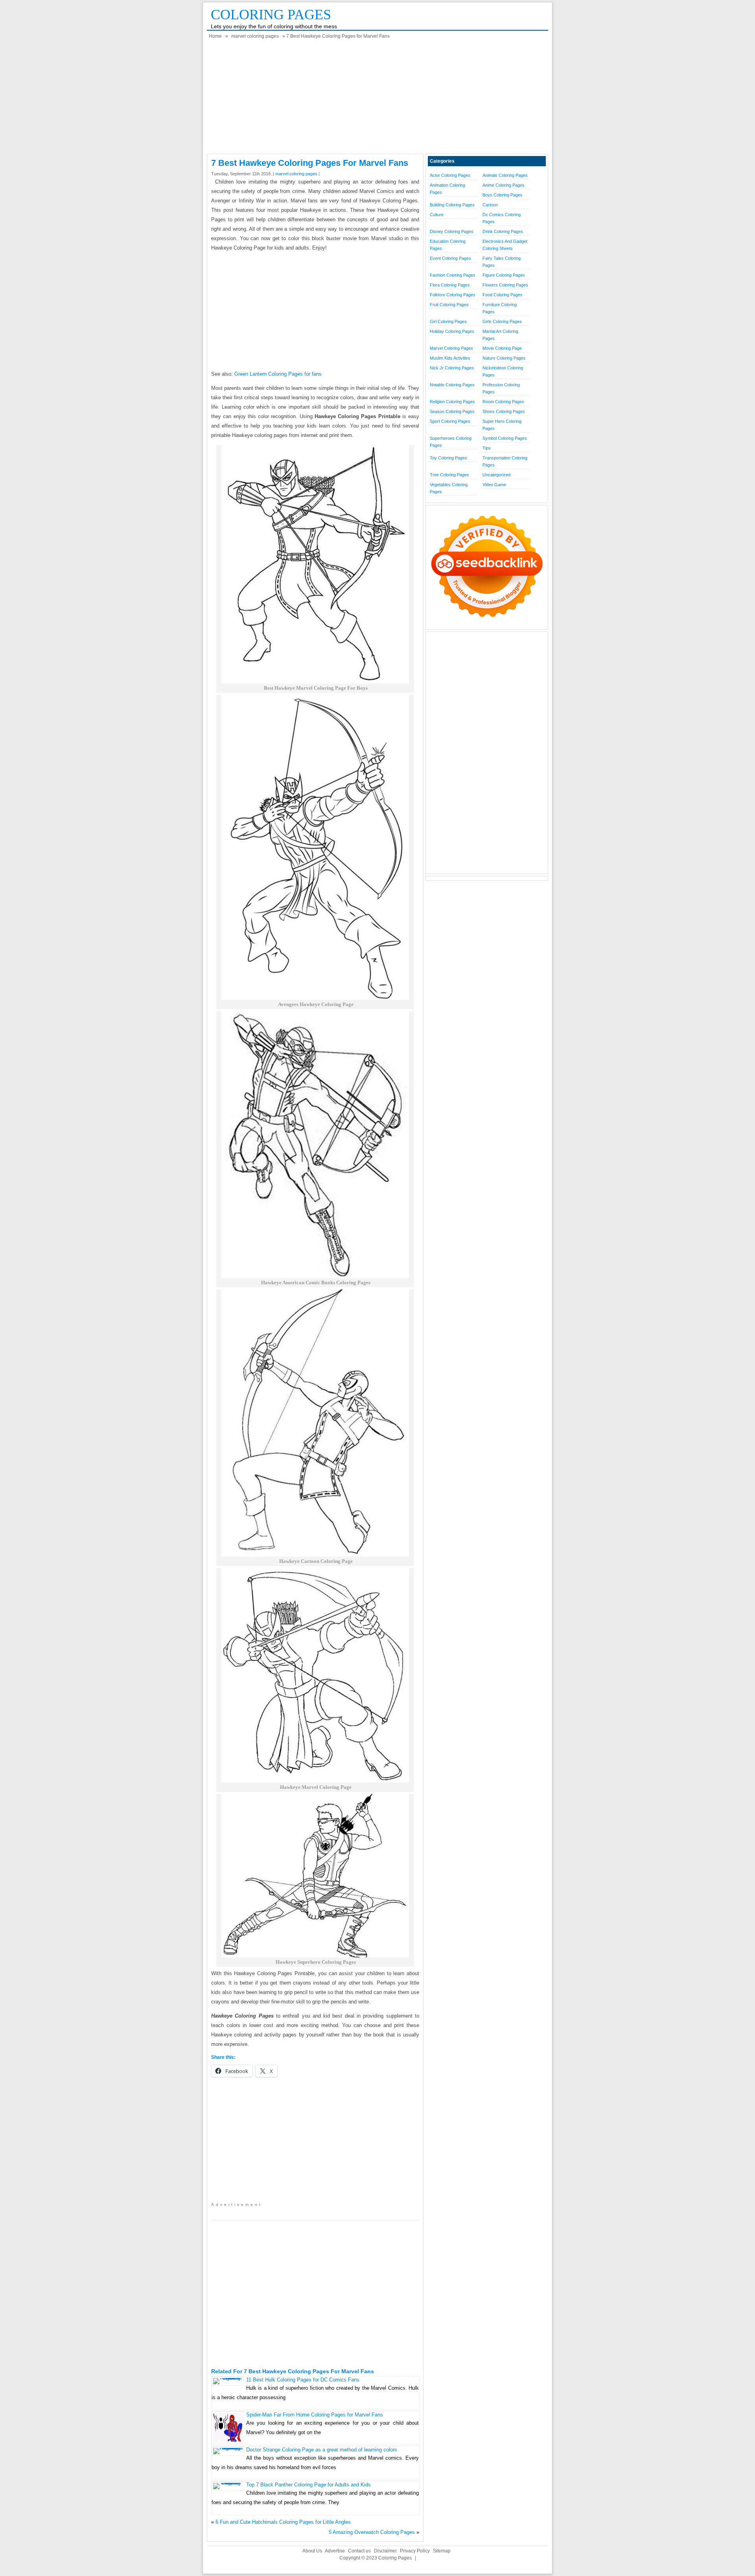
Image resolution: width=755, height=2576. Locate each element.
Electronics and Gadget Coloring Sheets (505, 245)
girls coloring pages (502, 321)
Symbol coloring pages (505, 438)
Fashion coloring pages (453, 275)
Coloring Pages (271, 15)
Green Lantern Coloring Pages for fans (278, 374)
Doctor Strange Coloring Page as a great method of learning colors (322, 2450)
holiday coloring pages (452, 331)
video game (494, 485)
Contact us (359, 2551)
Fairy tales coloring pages (502, 262)
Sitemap (442, 2551)
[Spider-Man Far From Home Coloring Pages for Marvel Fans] (228, 2441)
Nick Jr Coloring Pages (452, 368)
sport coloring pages (450, 421)
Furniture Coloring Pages (500, 308)
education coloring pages (448, 245)
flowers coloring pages (505, 285)
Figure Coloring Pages (504, 275)
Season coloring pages (452, 411)
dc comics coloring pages (502, 218)
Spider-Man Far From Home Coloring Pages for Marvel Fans (315, 2415)
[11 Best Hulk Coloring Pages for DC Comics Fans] (228, 2378)
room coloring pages (503, 402)
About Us (312, 2551)
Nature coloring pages (504, 358)
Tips (487, 448)
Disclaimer (385, 2551)
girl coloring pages (448, 321)
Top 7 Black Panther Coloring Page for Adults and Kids (308, 2485)
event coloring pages (450, 258)
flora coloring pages (450, 285)
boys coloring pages (503, 195)
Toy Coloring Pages (448, 458)
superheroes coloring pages (451, 442)
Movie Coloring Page (502, 348)
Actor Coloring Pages (450, 175)
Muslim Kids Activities (450, 358)
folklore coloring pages (453, 295)
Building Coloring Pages (452, 205)
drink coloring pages (503, 231)
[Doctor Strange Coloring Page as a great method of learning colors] (228, 2448)
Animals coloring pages (505, 175)
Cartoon (490, 205)
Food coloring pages (503, 295)
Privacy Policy (415, 2551)
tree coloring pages (449, 475)
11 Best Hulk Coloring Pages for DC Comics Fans (303, 2380)
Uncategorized (496, 475)
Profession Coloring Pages (501, 388)
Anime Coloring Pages (504, 185)
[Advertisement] (377, 99)
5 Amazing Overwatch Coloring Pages (372, 2532)
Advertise (335, 2551)
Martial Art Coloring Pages (500, 335)
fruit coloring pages (449, 305)
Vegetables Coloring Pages (449, 488)
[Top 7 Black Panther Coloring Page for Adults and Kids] (228, 2483)
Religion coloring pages (452, 402)
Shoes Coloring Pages (504, 411)
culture (437, 215)
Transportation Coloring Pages (505, 461)
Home (215, 36)
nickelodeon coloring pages (503, 371)
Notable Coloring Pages (452, 385)
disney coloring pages (452, 231)
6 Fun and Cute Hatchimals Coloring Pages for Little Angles (283, 2522)
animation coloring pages (447, 189)
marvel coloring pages (255, 36)
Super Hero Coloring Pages (502, 425)
